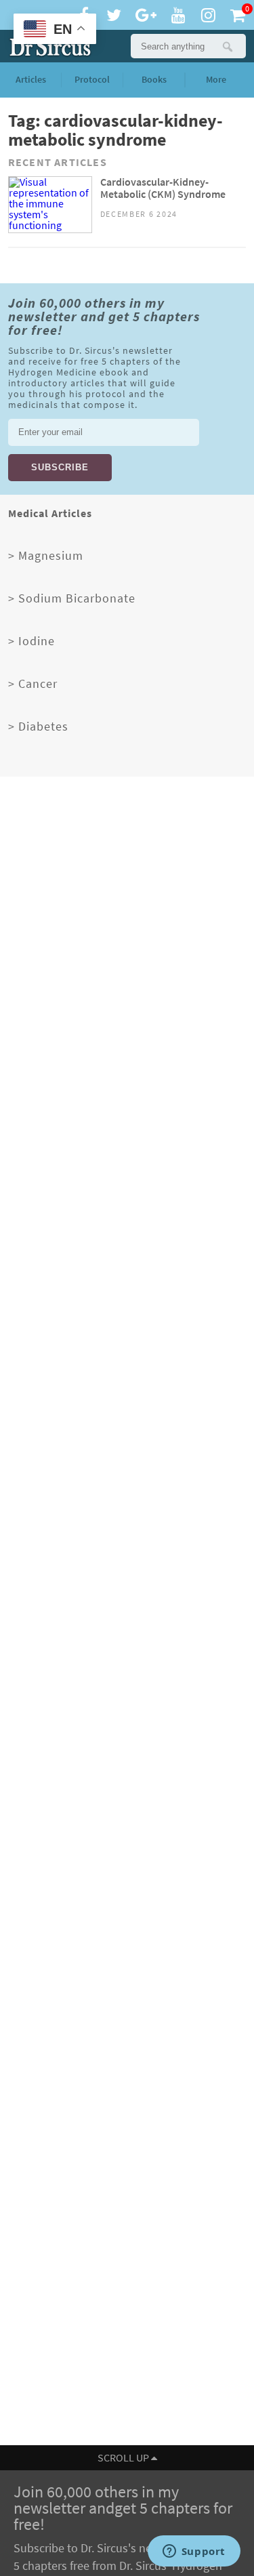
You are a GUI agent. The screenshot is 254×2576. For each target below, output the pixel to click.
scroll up (124, 2458)
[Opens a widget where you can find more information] (194, 2552)
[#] (47, 46)
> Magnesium (46, 556)
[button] (227, 46)
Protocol (92, 80)
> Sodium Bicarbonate (72, 598)
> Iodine (31, 641)
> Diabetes (38, 727)
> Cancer (33, 684)
